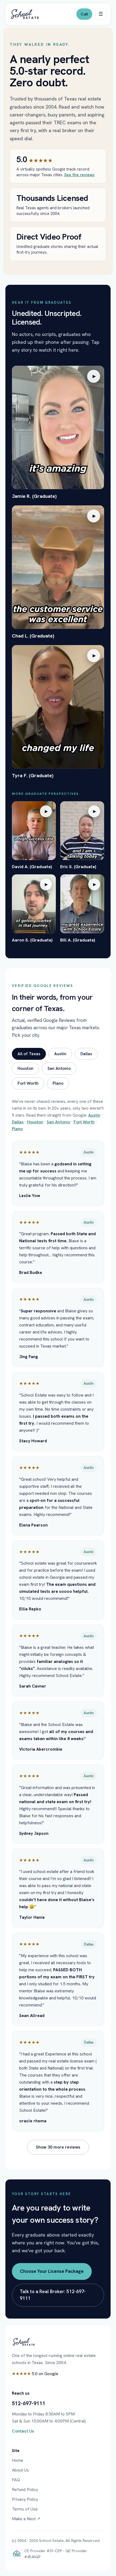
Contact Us (23, 2431)
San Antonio (59, 1068)
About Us (20, 2470)
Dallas (86, 1054)
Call (84, 14)
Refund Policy (25, 2490)
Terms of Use (25, 2509)
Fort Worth (28, 1083)
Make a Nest (26, 2519)
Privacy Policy (25, 2499)
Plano (58, 1083)
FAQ (16, 2480)
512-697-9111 (29, 2403)
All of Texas (29, 1054)
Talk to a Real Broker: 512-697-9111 (53, 2295)
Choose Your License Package (52, 2271)
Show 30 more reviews (58, 2147)
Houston (25, 1068)
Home (18, 2460)
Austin (60, 1054)
